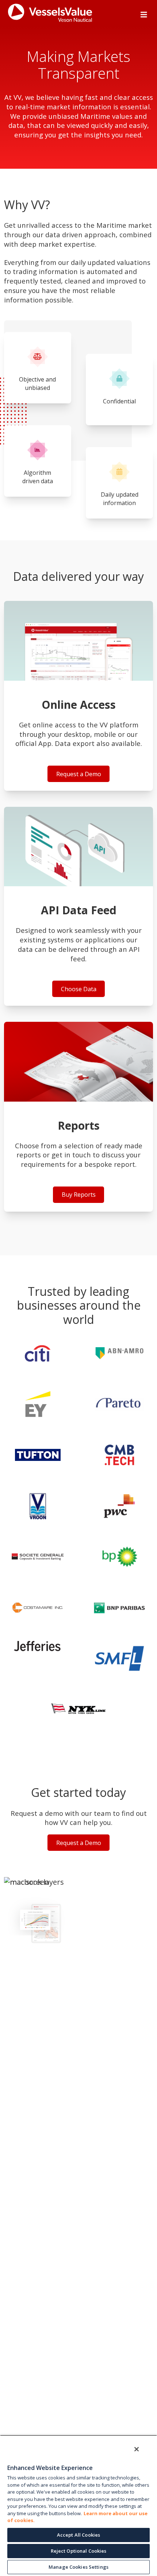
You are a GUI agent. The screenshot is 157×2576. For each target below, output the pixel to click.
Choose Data (79, 906)
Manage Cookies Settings (78, 2567)
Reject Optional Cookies (79, 2551)
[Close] (137, 2449)
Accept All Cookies (78, 2535)
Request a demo (79, 696)
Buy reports (79, 1117)
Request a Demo (79, 1843)
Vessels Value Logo (81, 13)
